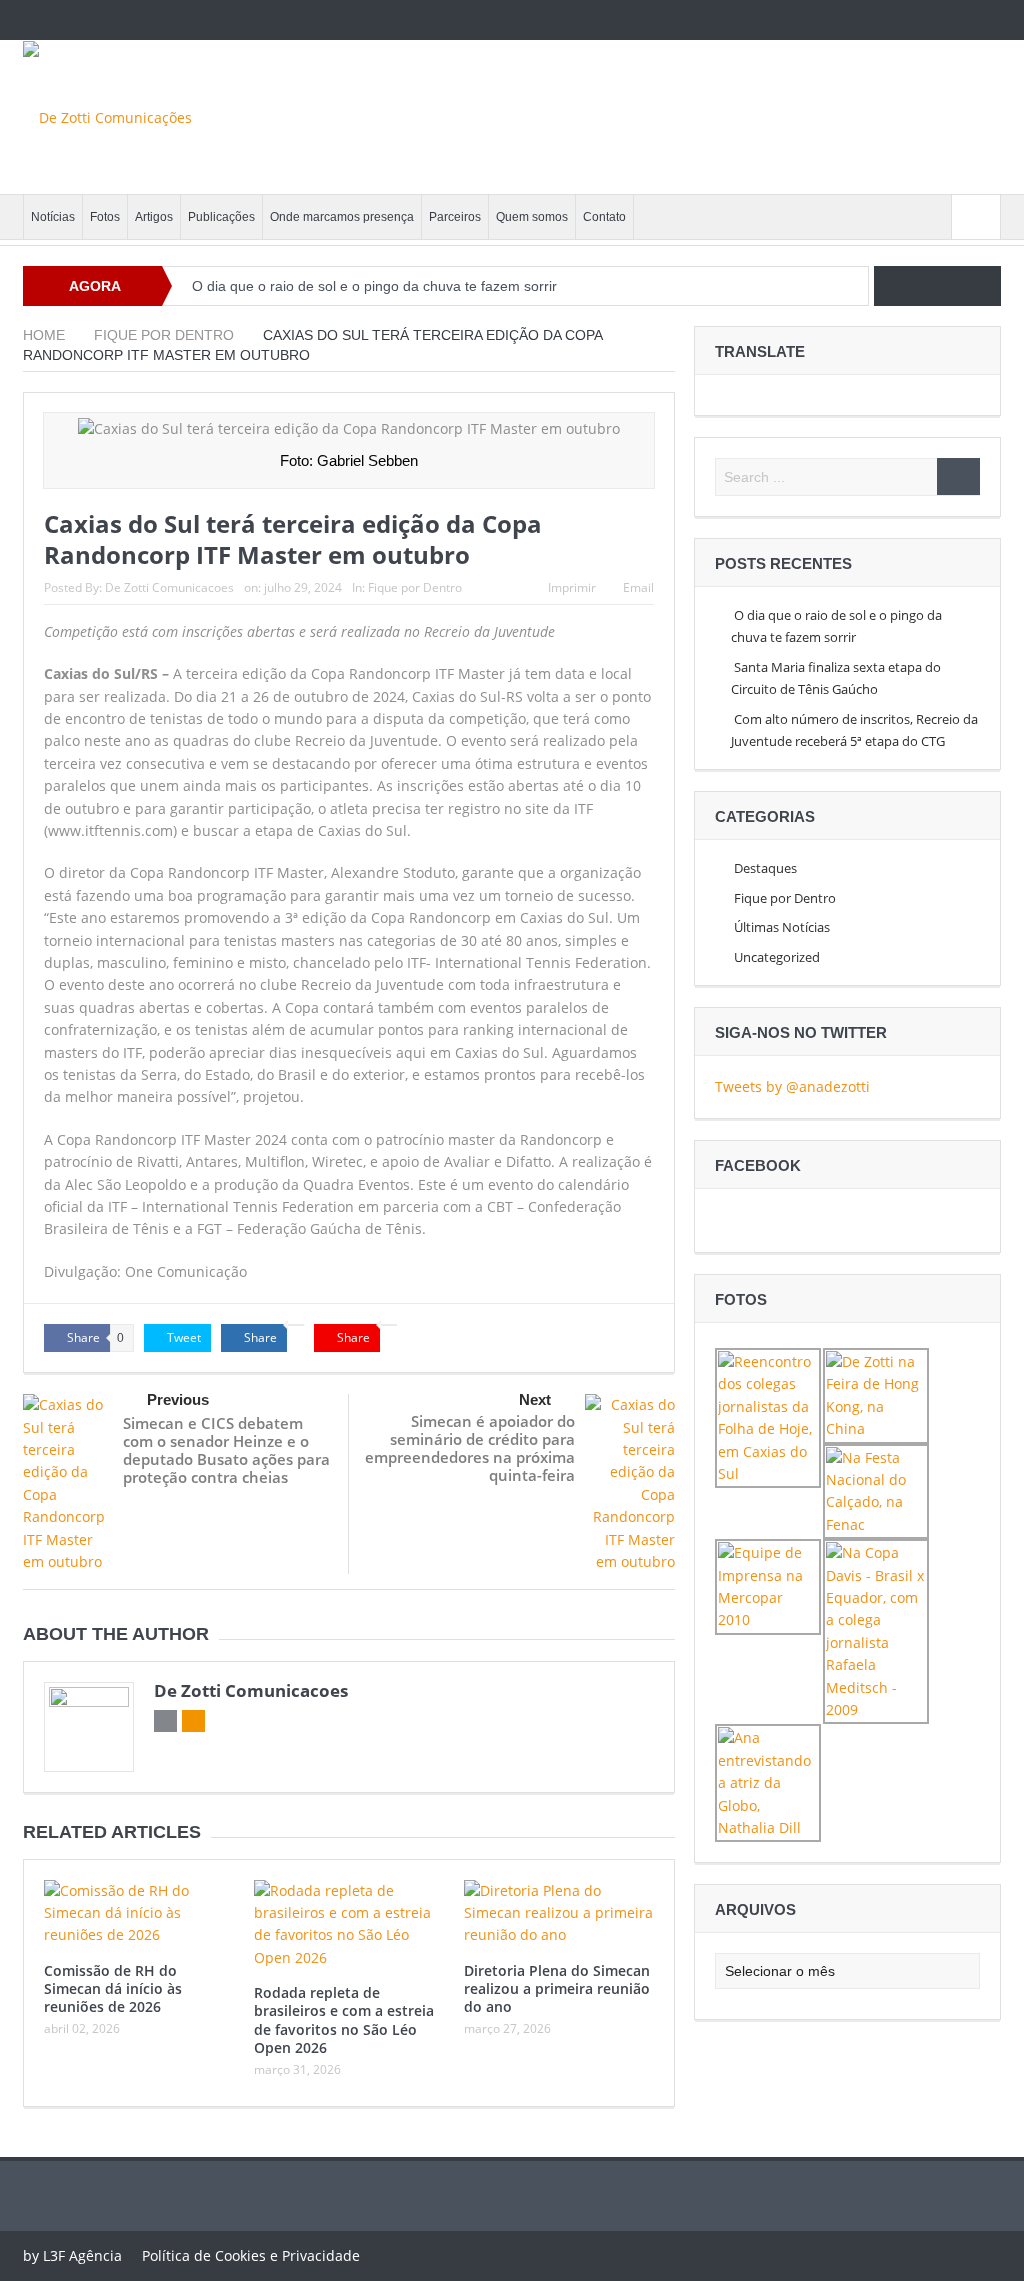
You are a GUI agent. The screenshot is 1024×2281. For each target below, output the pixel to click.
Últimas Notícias (782, 927)
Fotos (105, 217)
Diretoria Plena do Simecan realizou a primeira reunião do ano (557, 1988)
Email (638, 587)
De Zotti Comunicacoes (169, 587)
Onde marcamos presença (342, 217)
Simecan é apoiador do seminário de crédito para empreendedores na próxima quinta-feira (470, 1448)
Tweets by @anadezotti (792, 1086)
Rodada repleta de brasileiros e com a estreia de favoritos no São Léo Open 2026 (344, 2020)
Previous (178, 1399)
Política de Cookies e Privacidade (251, 2255)
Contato (604, 217)
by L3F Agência (72, 2255)
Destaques (765, 868)
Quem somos (532, 217)
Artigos (154, 217)
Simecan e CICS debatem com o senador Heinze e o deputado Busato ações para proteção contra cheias (226, 1450)
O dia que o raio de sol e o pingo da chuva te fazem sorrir (374, 286)
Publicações (221, 217)
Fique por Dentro (415, 587)
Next (535, 1399)
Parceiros (455, 217)
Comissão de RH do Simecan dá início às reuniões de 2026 (113, 1988)
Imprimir (572, 587)
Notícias (53, 217)
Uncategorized (777, 957)
